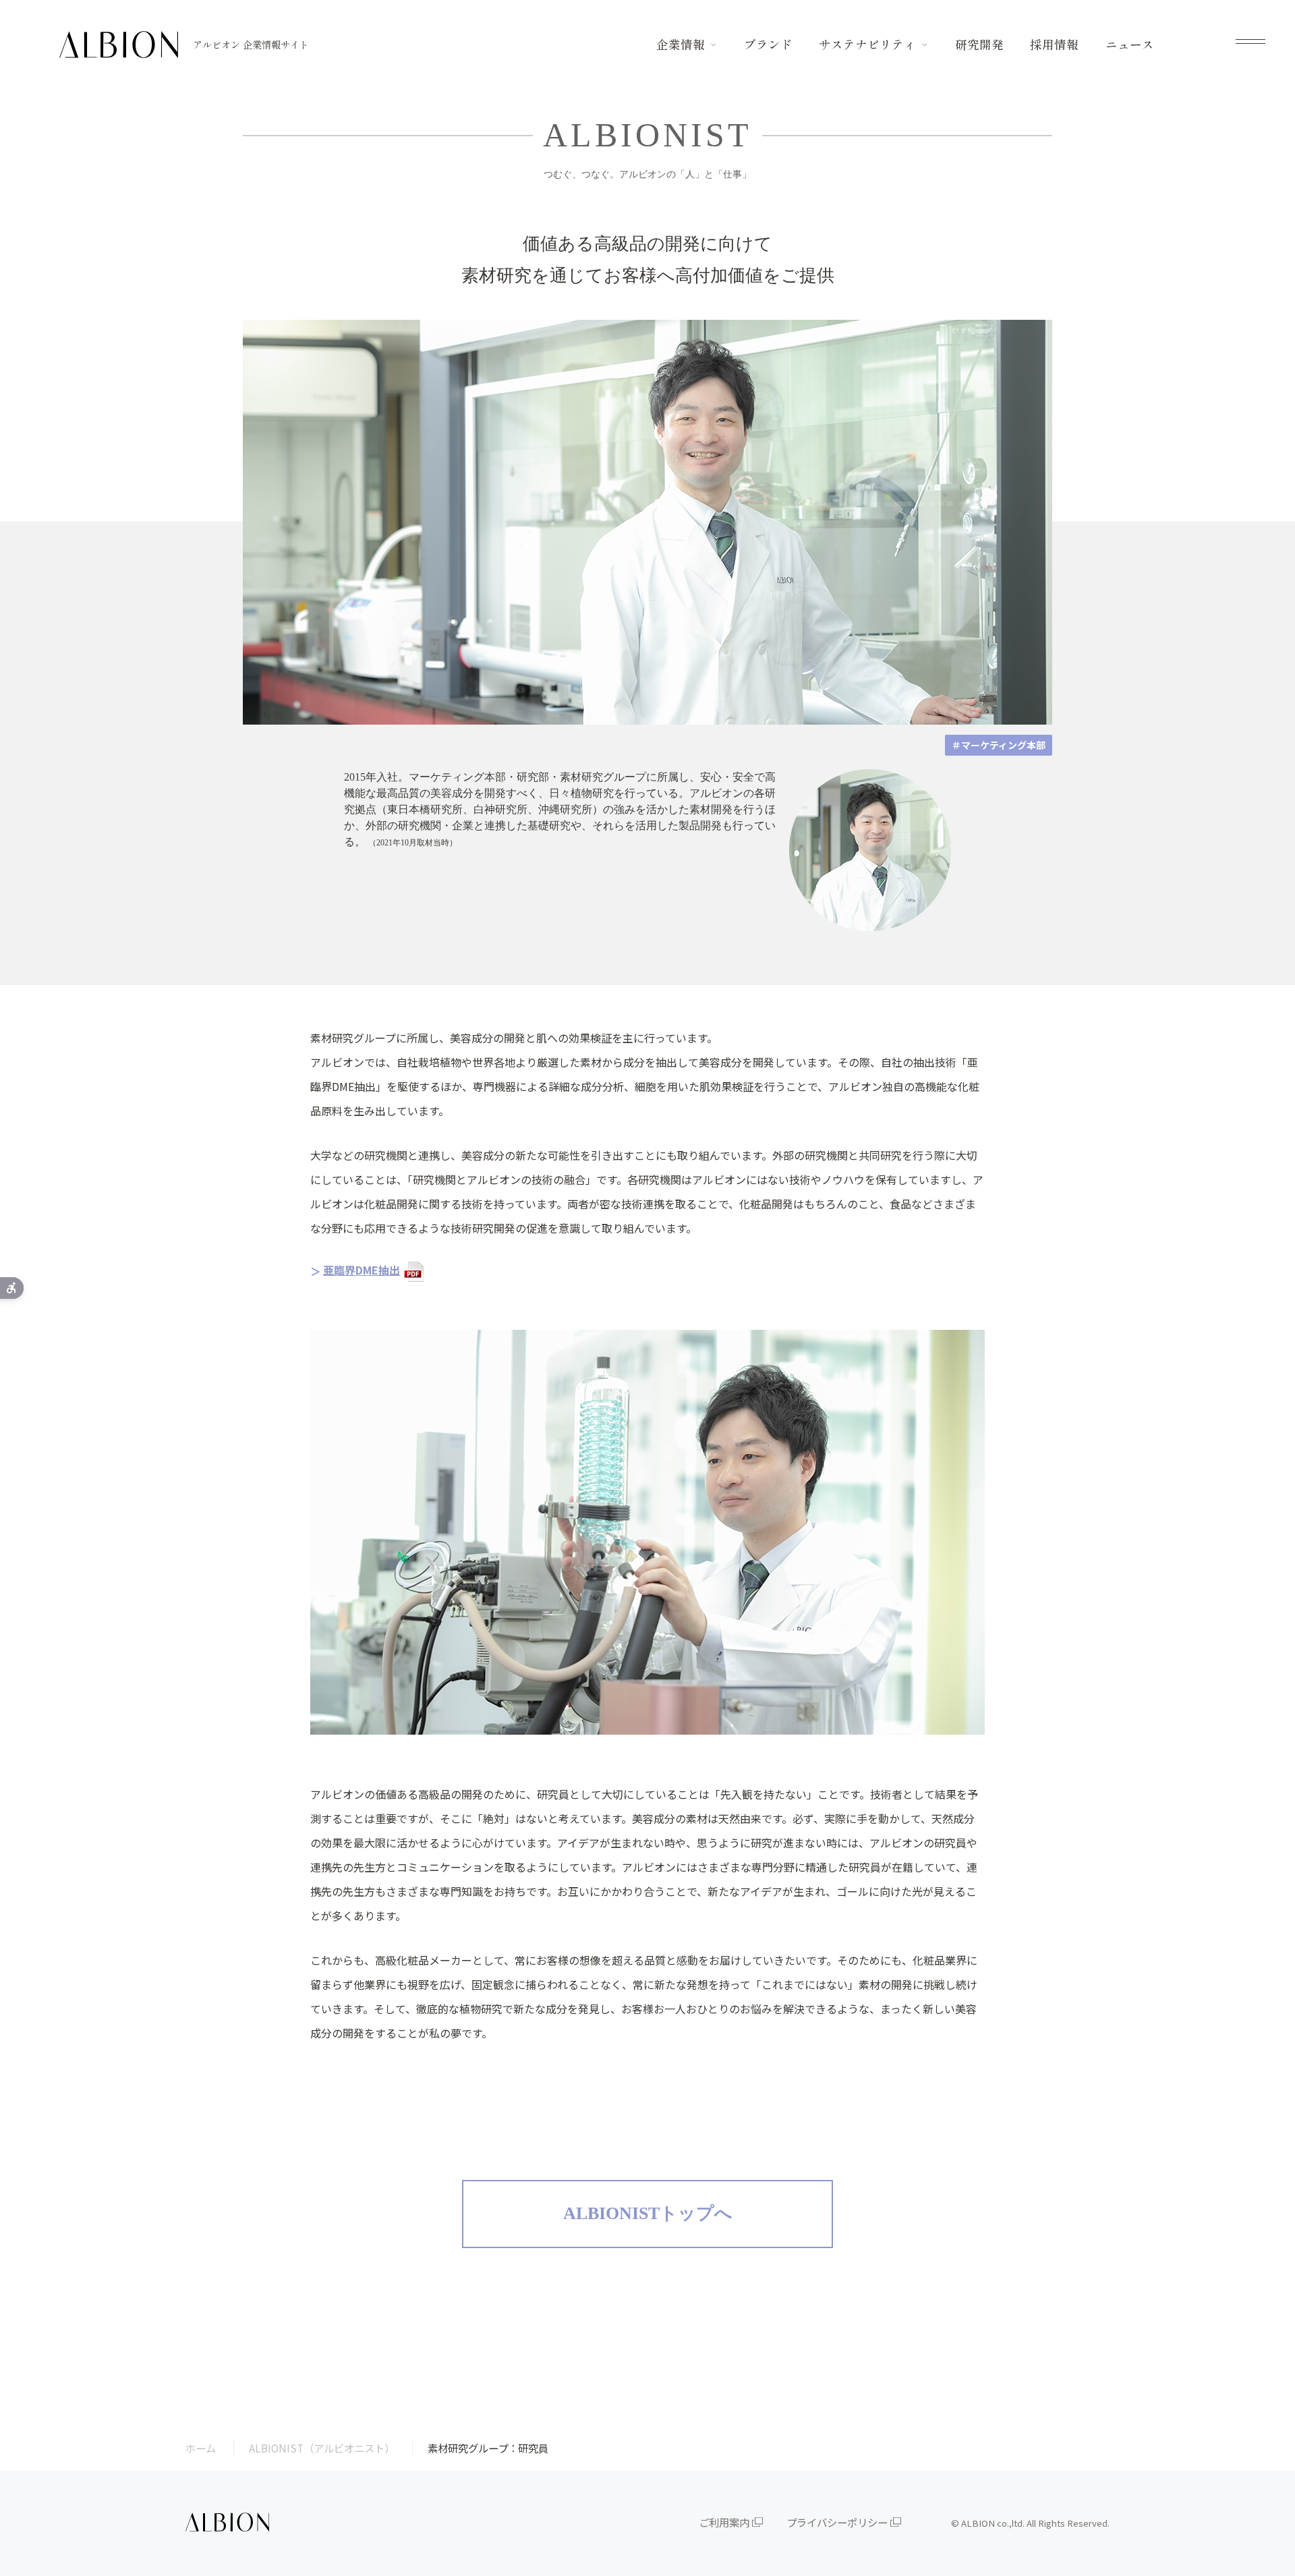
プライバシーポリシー (837, 2522)
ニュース (1130, 44)
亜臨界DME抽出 (362, 1270)
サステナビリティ (867, 44)
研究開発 (979, 44)
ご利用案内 (724, 2522)
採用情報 (1054, 44)
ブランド (768, 44)
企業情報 (681, 44)
